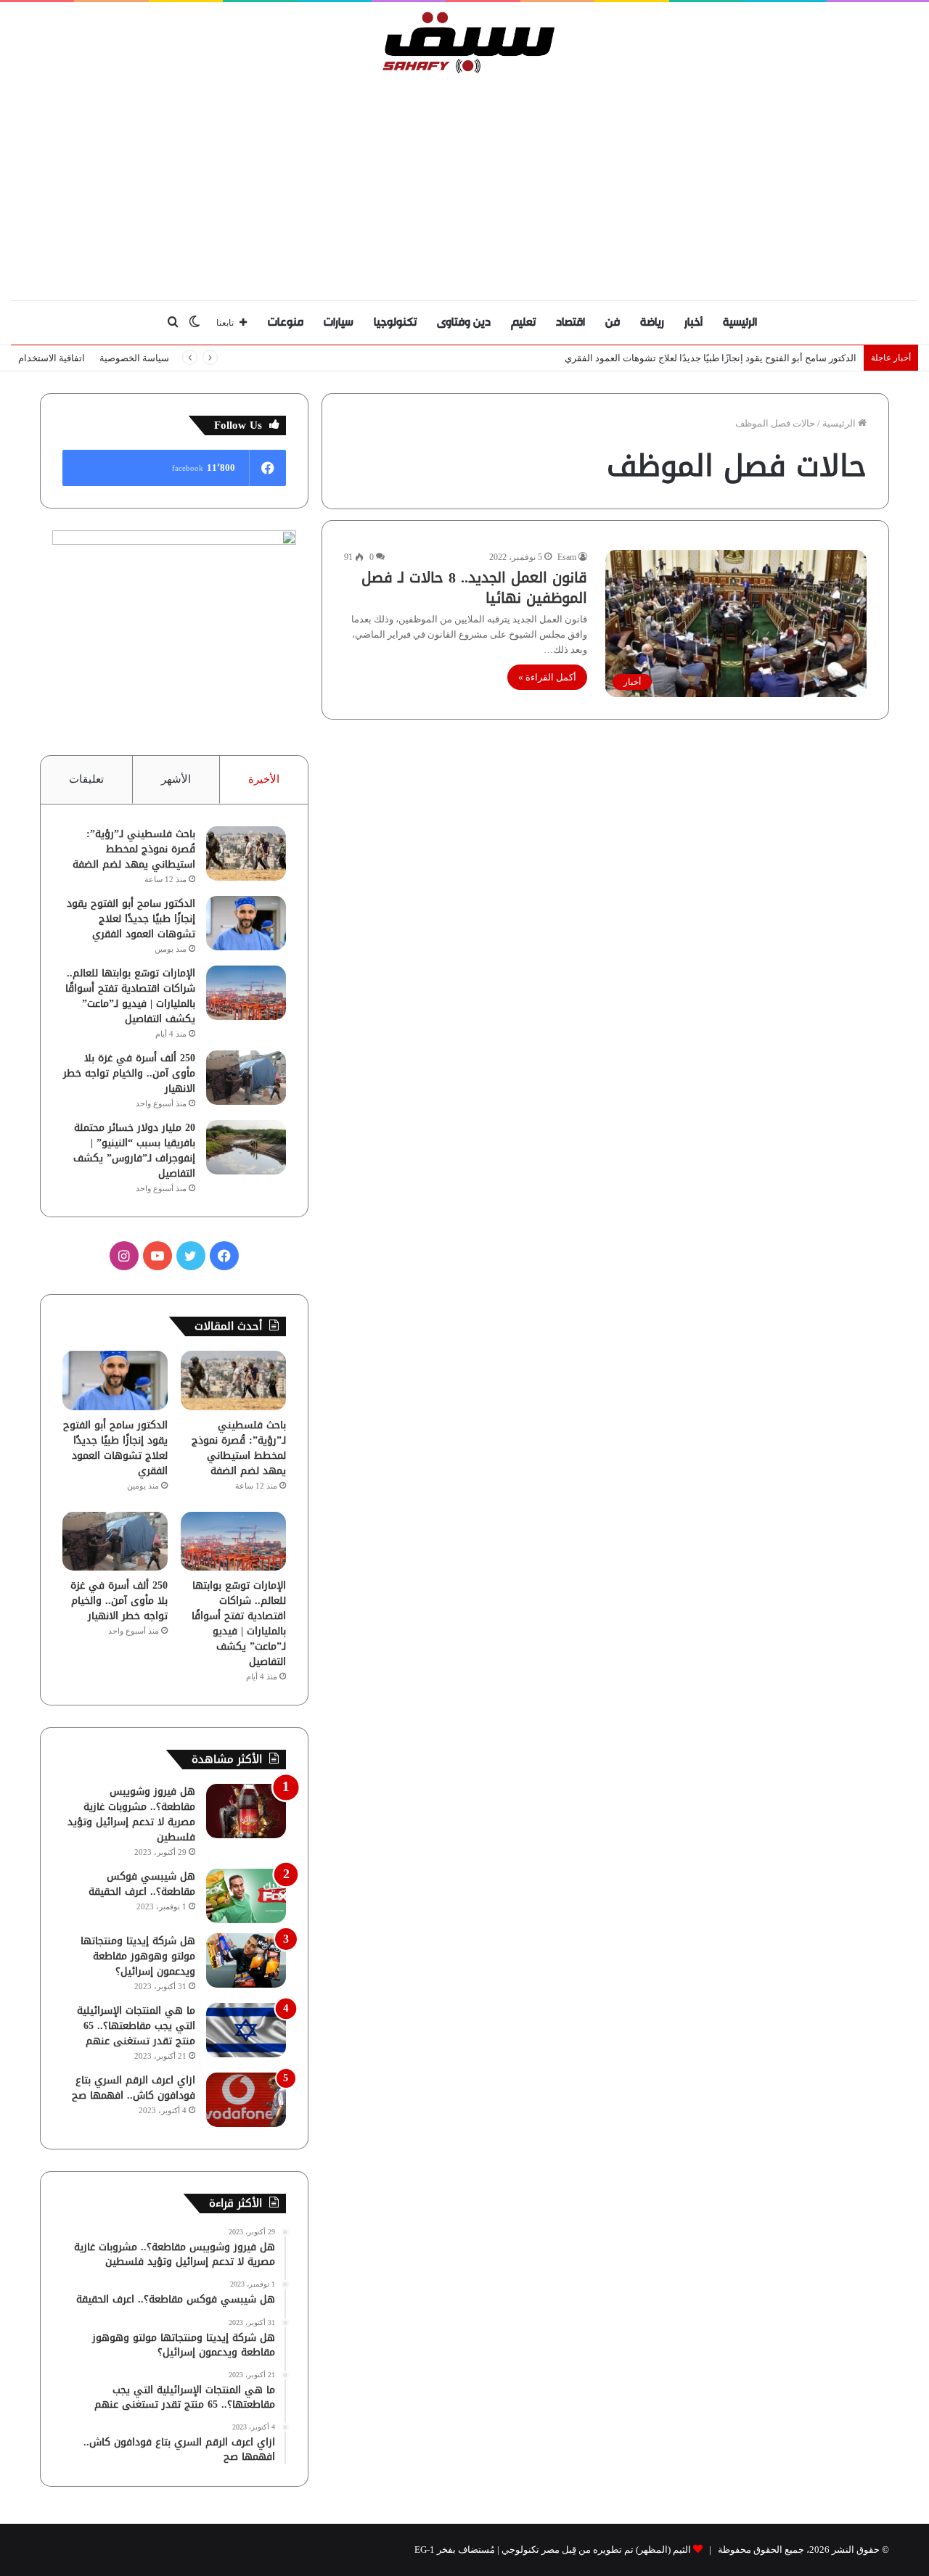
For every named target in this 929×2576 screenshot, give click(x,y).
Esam (567, 557)
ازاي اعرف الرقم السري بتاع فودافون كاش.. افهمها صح (134, 2088)
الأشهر (176, 779)
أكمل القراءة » (547, 677)
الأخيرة (264, 779)
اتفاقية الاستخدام (52, 358)
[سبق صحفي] (465, 42)
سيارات (339, 322)
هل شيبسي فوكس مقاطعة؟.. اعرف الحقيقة (142, 1884)
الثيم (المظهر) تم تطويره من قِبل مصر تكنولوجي (596, 2550)
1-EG (425, 2550)
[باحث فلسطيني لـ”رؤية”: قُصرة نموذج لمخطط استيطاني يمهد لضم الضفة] (246, 853)
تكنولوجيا (395, 322)
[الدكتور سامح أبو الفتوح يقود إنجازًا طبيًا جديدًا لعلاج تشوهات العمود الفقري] (246, 923)
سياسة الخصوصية (134, 358)
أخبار (693, 322)
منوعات (286, 322)
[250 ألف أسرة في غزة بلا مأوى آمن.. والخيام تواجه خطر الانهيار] (246, 1078)
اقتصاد (570, 322)
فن (613, 322)
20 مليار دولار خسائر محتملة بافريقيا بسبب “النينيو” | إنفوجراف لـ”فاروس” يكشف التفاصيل (134, 1151)
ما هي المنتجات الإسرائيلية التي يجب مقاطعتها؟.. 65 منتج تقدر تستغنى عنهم (136, 2026)
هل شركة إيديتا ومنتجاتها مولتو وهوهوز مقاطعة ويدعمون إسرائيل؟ (138, 1956)
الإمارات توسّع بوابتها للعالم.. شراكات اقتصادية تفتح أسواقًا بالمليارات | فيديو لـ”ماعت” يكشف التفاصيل (130, 996)
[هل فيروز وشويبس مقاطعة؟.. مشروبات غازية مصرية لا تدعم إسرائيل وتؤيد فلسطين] (246, 1811)
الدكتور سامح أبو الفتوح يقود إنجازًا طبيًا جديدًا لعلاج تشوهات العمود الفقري (131, 919)
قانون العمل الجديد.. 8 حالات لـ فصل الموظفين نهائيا (474, 588)
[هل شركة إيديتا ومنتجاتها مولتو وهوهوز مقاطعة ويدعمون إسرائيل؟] (246, 1960)
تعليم (523, 322)
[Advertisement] (464, 184)
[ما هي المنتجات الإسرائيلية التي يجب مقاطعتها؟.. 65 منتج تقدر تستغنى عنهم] (246, 2030)
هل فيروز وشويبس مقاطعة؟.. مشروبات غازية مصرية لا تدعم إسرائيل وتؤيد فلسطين (131, 1814)
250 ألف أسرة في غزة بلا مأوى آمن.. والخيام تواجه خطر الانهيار (129, 1073)
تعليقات (86, 779)
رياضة (652, 322)
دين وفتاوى (464, 322)
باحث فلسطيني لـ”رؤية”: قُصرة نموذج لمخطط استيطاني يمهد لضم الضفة (134, 849)
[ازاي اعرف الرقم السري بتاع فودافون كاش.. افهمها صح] (246, 2100)
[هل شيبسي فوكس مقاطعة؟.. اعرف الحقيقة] (246, 1896)
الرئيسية (740, 322)
